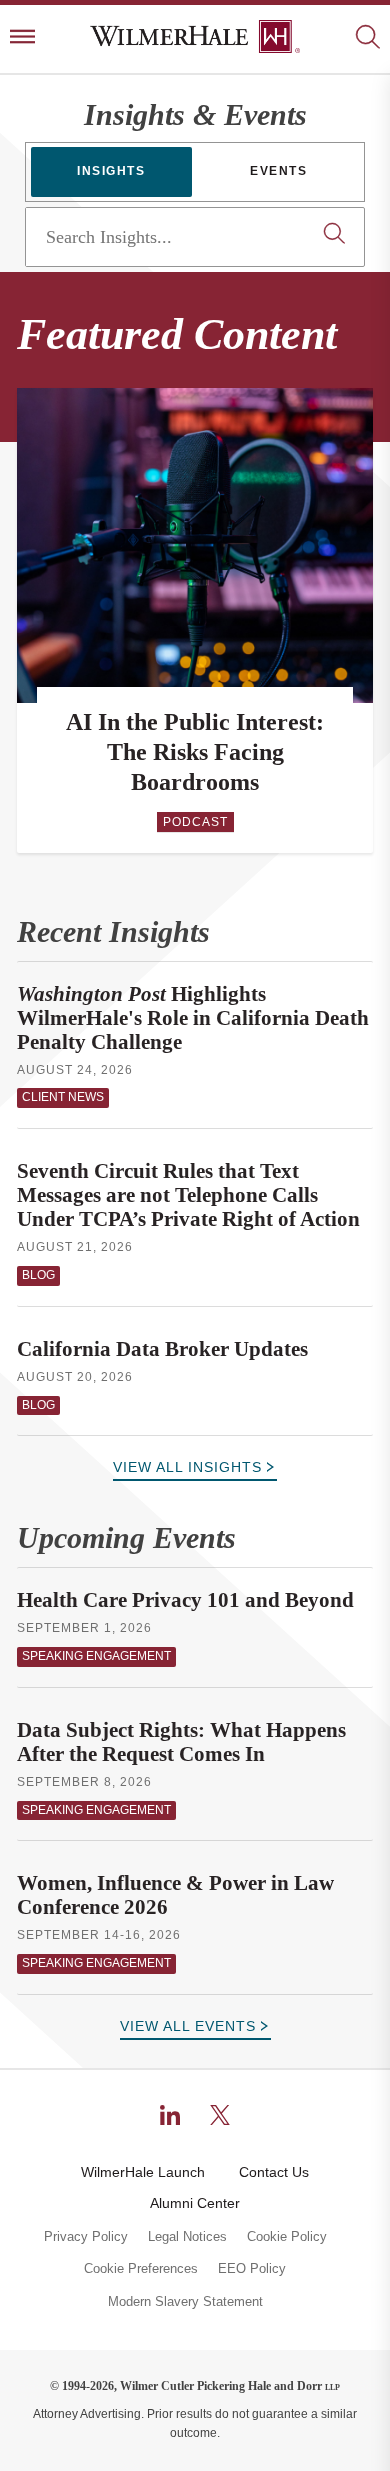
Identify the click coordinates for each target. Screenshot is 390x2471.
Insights (111, 171)
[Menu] (22, 38)
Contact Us (274, 2172)
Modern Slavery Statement (185, 2302)
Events (278, 171)
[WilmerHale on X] (220, 2115)
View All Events (188, 2026)
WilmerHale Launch (143, 2172)
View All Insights (187, 1467)
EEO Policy (252, 2269)
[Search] (367, 38)
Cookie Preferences (141, 2269)
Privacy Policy (86, 2237)
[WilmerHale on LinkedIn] (170, 2115)
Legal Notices (187, 2237)
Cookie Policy (287, 2237)
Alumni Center (195, 2203)
